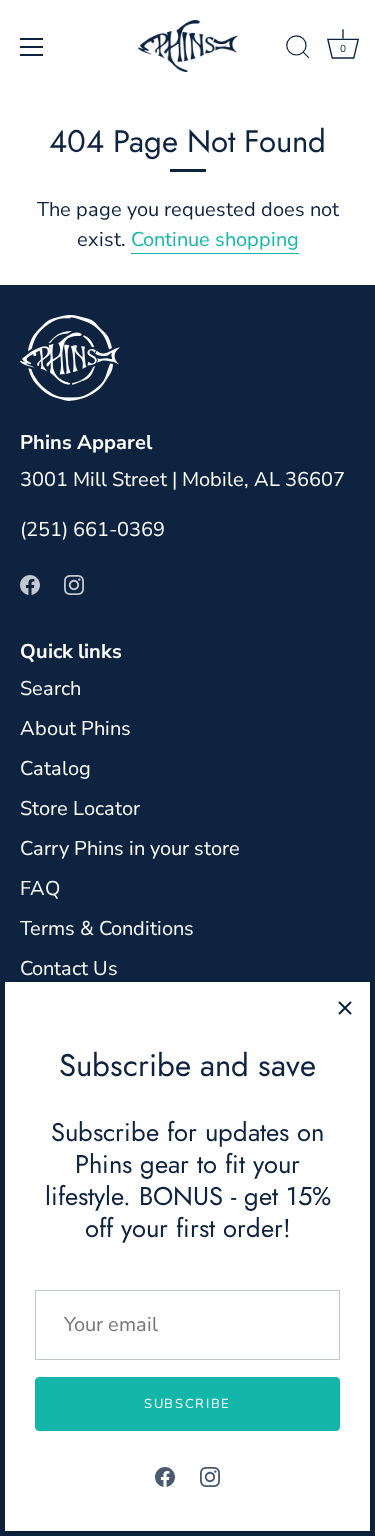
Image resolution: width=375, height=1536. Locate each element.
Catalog (55, 768)
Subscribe (187, 1404)
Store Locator (80, 808)
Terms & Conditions (107, 928)
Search (50, 688)
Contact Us (69, 968)
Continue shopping (215, 239)
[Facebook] (165, 1475)
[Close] (345, 1007)
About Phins (75, 728)
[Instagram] (210, 1475)
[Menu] (32, 47)
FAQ (40, 888)
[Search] (298, 50)
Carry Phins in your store (130, 848)
